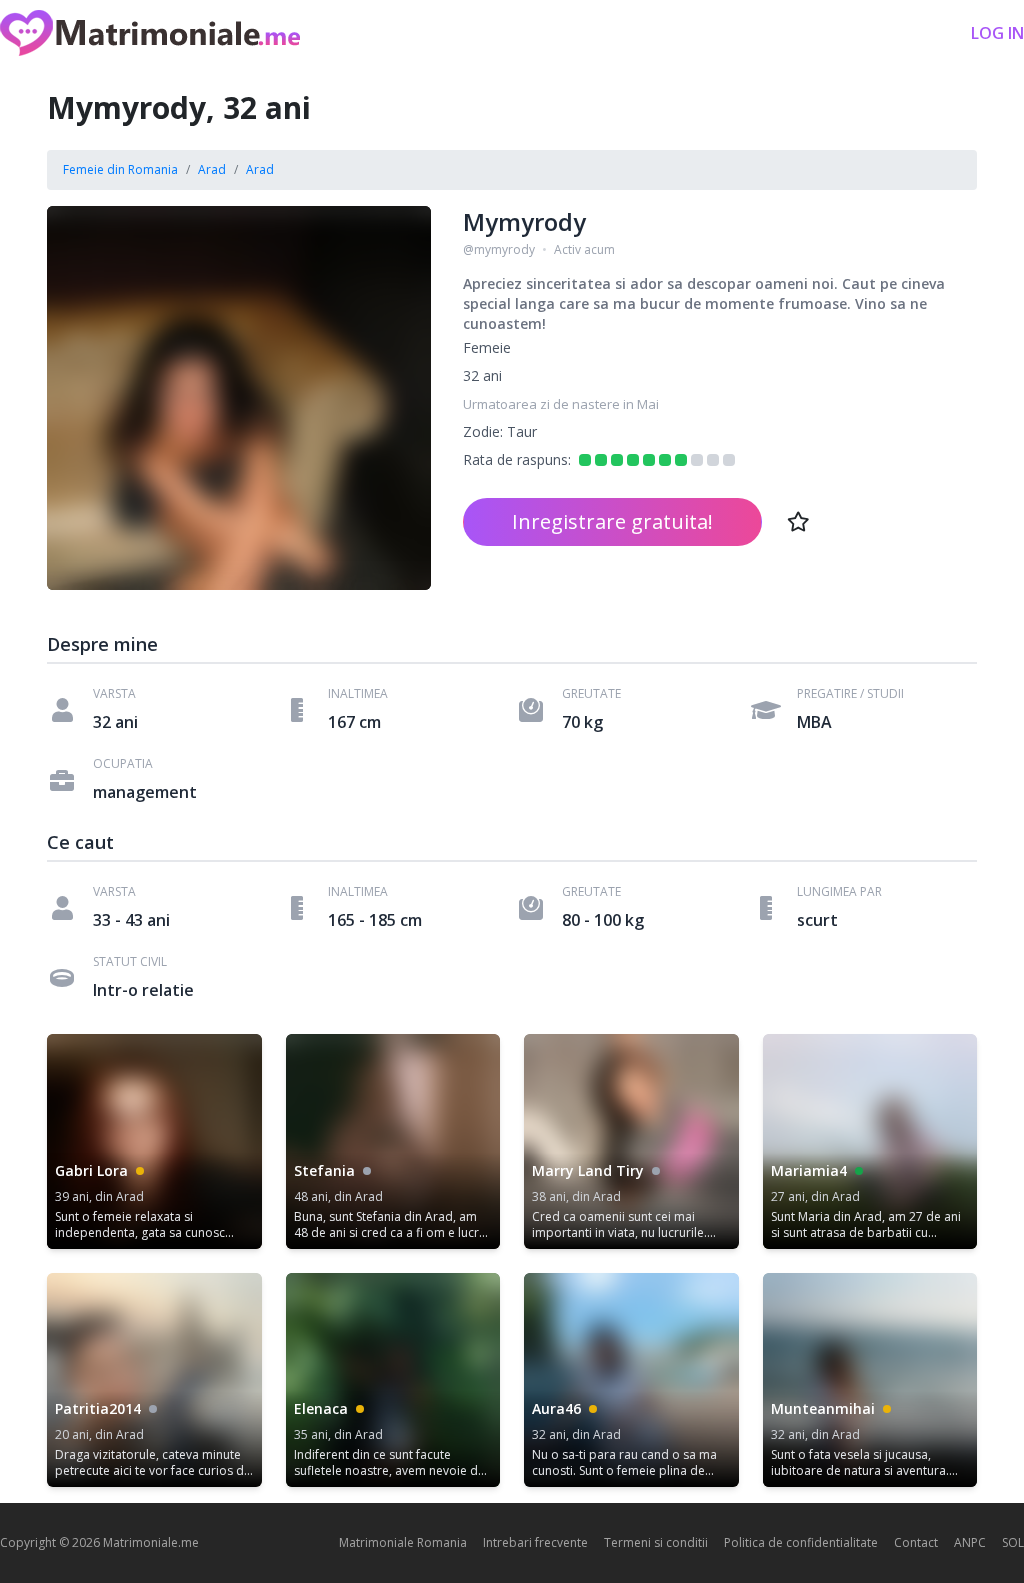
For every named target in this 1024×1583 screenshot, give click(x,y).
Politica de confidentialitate (801, 1542)
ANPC (970, 1542)
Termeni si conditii (656, 1542)
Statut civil (130, 962)
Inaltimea (358, 694)
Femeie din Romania (120, 169)
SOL (1013, 1542)
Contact (916, 1542)
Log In (997, 33)
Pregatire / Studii (850, 694)
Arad (212, 169)
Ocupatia (123, 764)
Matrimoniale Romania (403, 1542)
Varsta (114, 694)
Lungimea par (839, 892)
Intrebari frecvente (535, 1542)
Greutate (591, 694)
